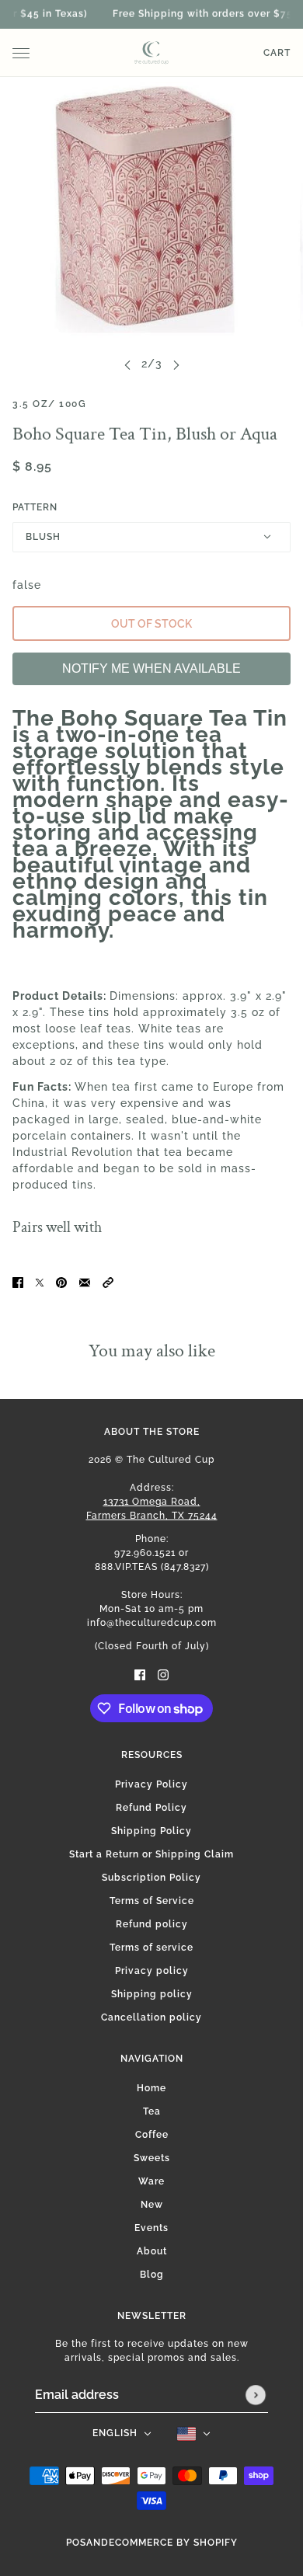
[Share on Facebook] (18, 1282)
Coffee (152, 2135)
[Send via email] (85, 1282)
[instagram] (163, 1674)
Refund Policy (151, 1808)
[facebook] (140, 1674)
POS (76, 2543)
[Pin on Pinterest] (61, 1282)
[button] (108, 1282)
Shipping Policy (151, 1831)
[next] (176, 364)
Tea (152, 2111)
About (152, 2251)
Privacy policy (152, 1971)
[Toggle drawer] (21, 53)
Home (151, 2088)
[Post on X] (40, 1282)
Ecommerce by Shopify (173, 2543)
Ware (151, 2181)
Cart (277, 53)
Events (151, 2228)
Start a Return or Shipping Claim (151, 1854)
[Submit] (256, 2395)
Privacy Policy (151, 1784)
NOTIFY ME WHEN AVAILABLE (151, 668)
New (152, 2205)
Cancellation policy (151, 2017)
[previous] (127, 364)
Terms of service (151, 1948)
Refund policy (152, 1924)
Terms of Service (152, 1901)
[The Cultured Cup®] (151, 53)
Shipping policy (152, 1994)
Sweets (152, 2158)
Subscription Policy (151, 1878)
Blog (152, 2275)
